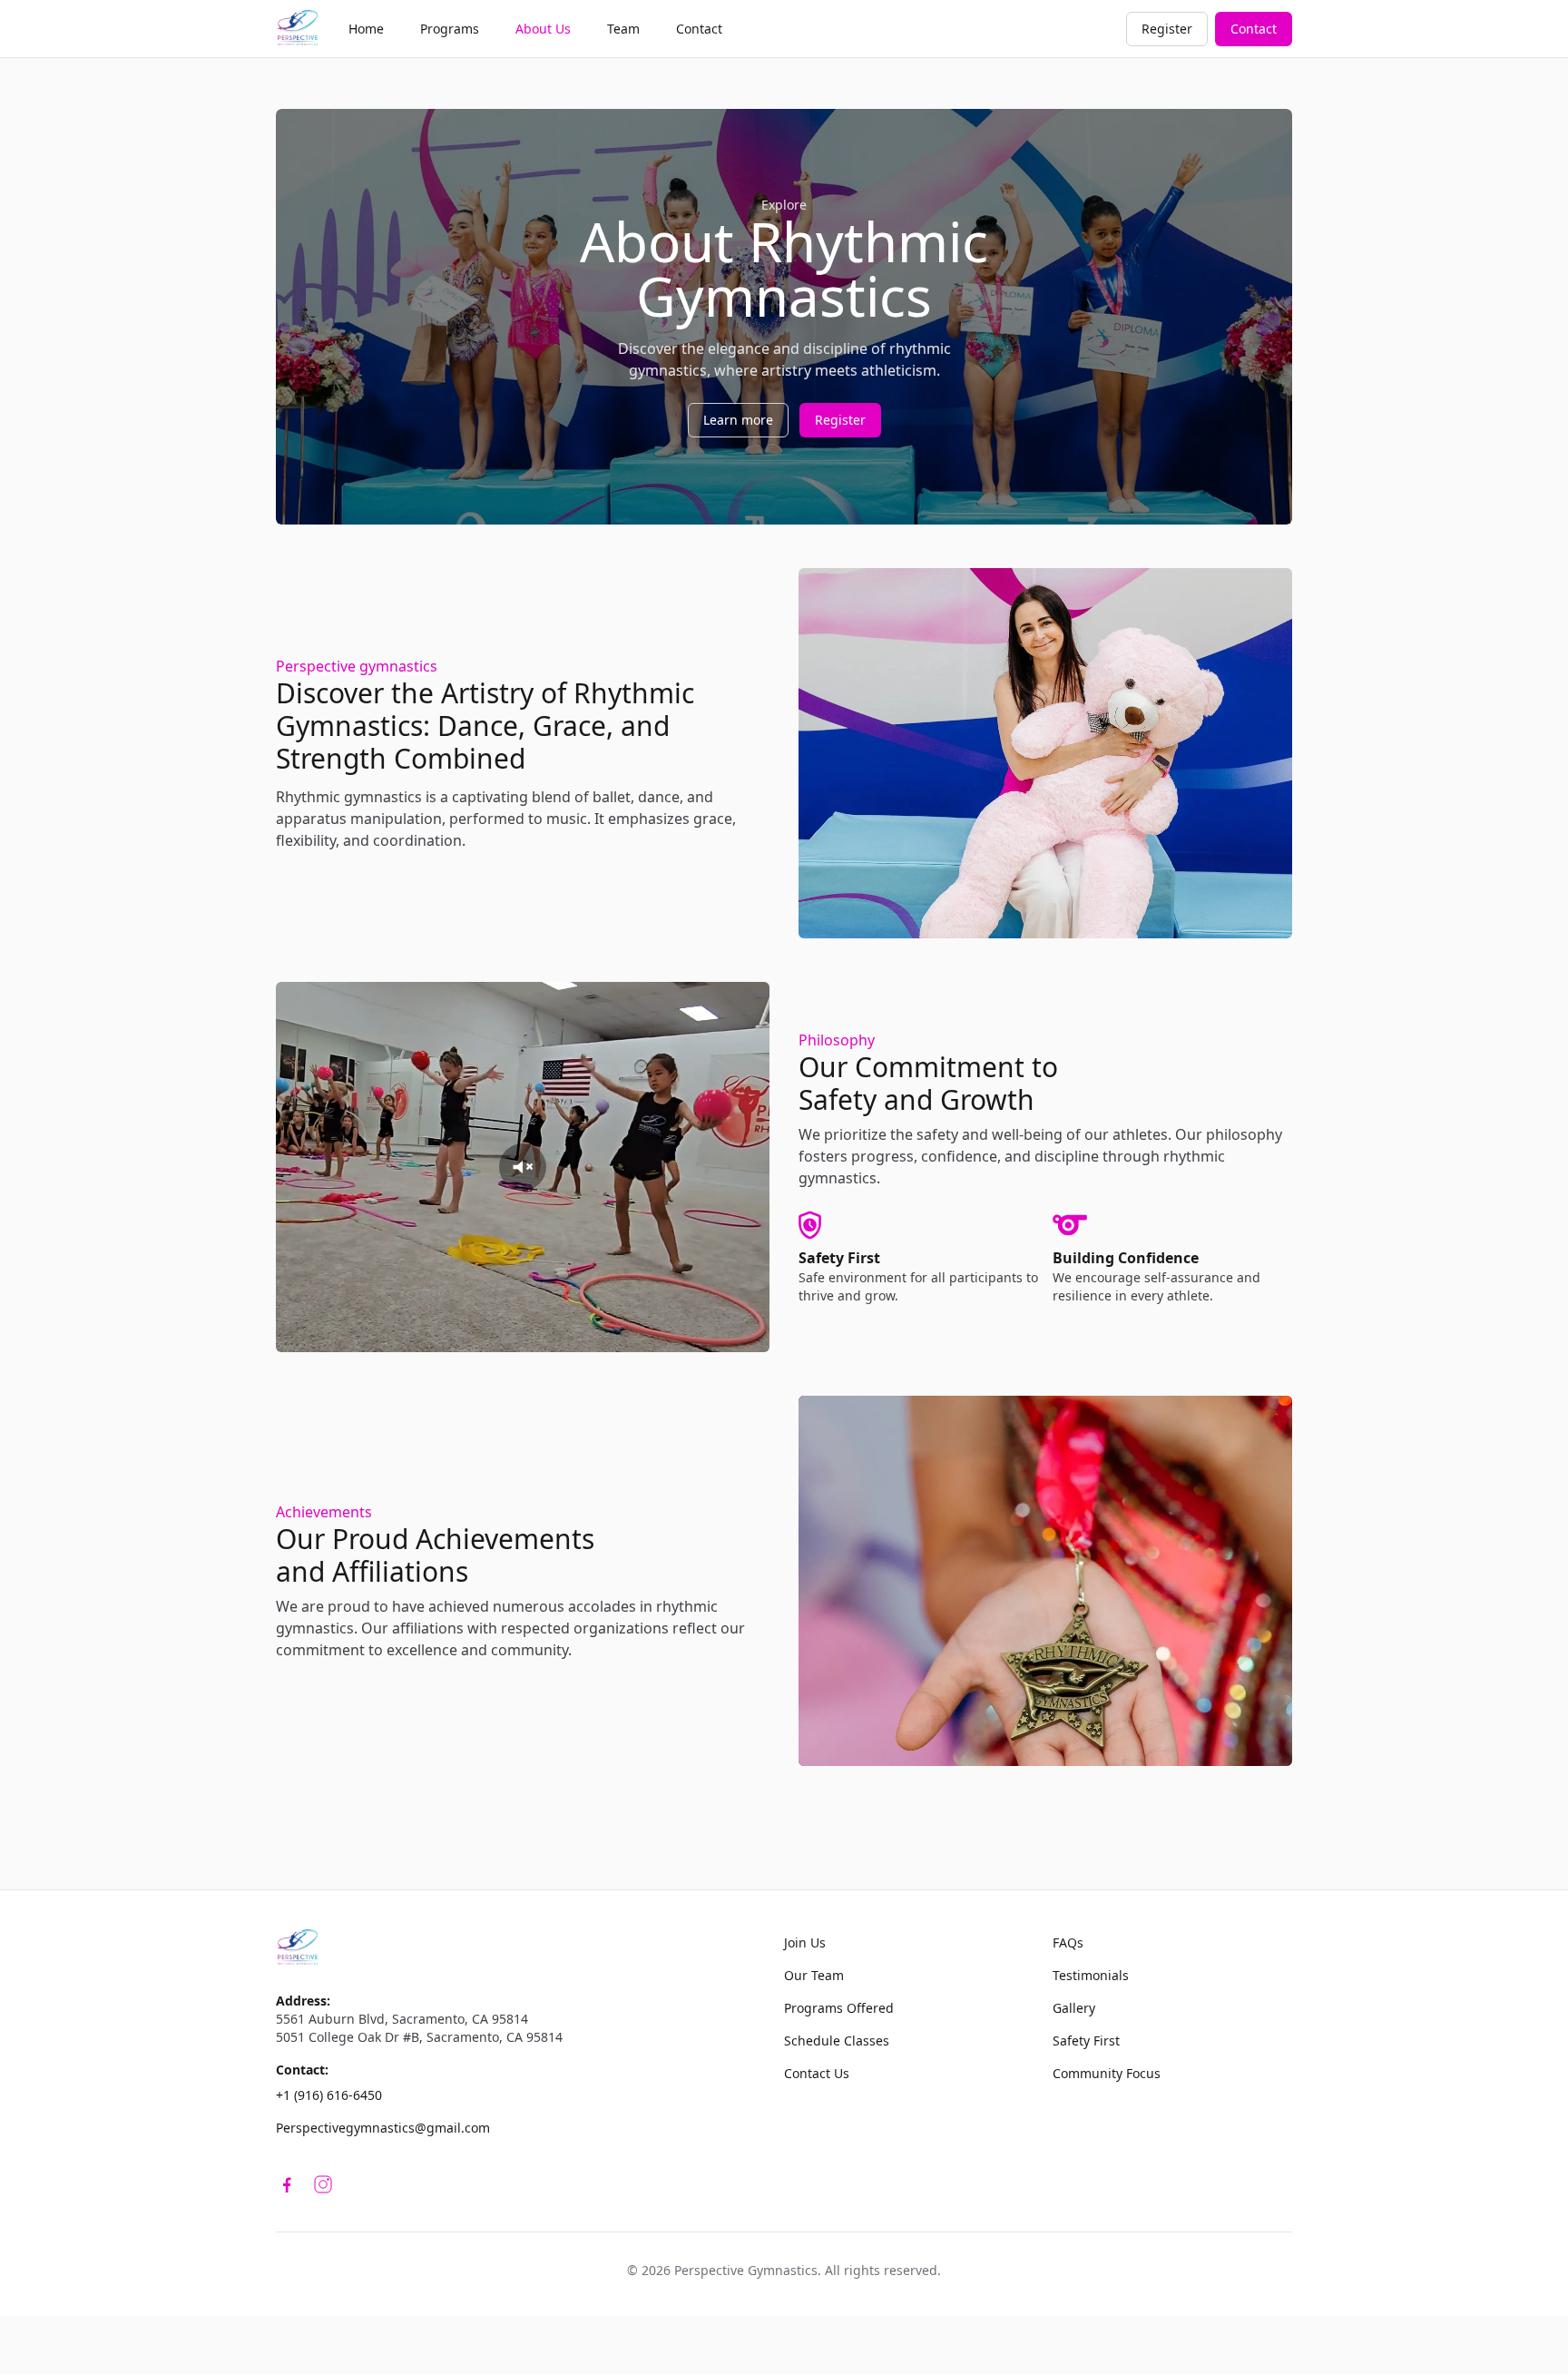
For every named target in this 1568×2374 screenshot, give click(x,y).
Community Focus (1107, 2073)
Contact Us (817, 2073)
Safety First (1086, 2040)
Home (366, 29)
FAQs (1068, 1942)
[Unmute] (523, 1167)
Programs (450, 29)
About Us (543, 29)
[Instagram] (323, 2184)
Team (623, 29)
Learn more (738, 420)
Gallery (1074, 2008)
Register (1167, 29)
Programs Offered (839, 2008)
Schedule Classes (837, 2040)
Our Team (814, 1975)
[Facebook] (290, 2184)
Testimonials (1091, 1975)
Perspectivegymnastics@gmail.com (383, 2128)
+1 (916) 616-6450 (329, 2095)
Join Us (805, 1942)
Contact (699, 29)
